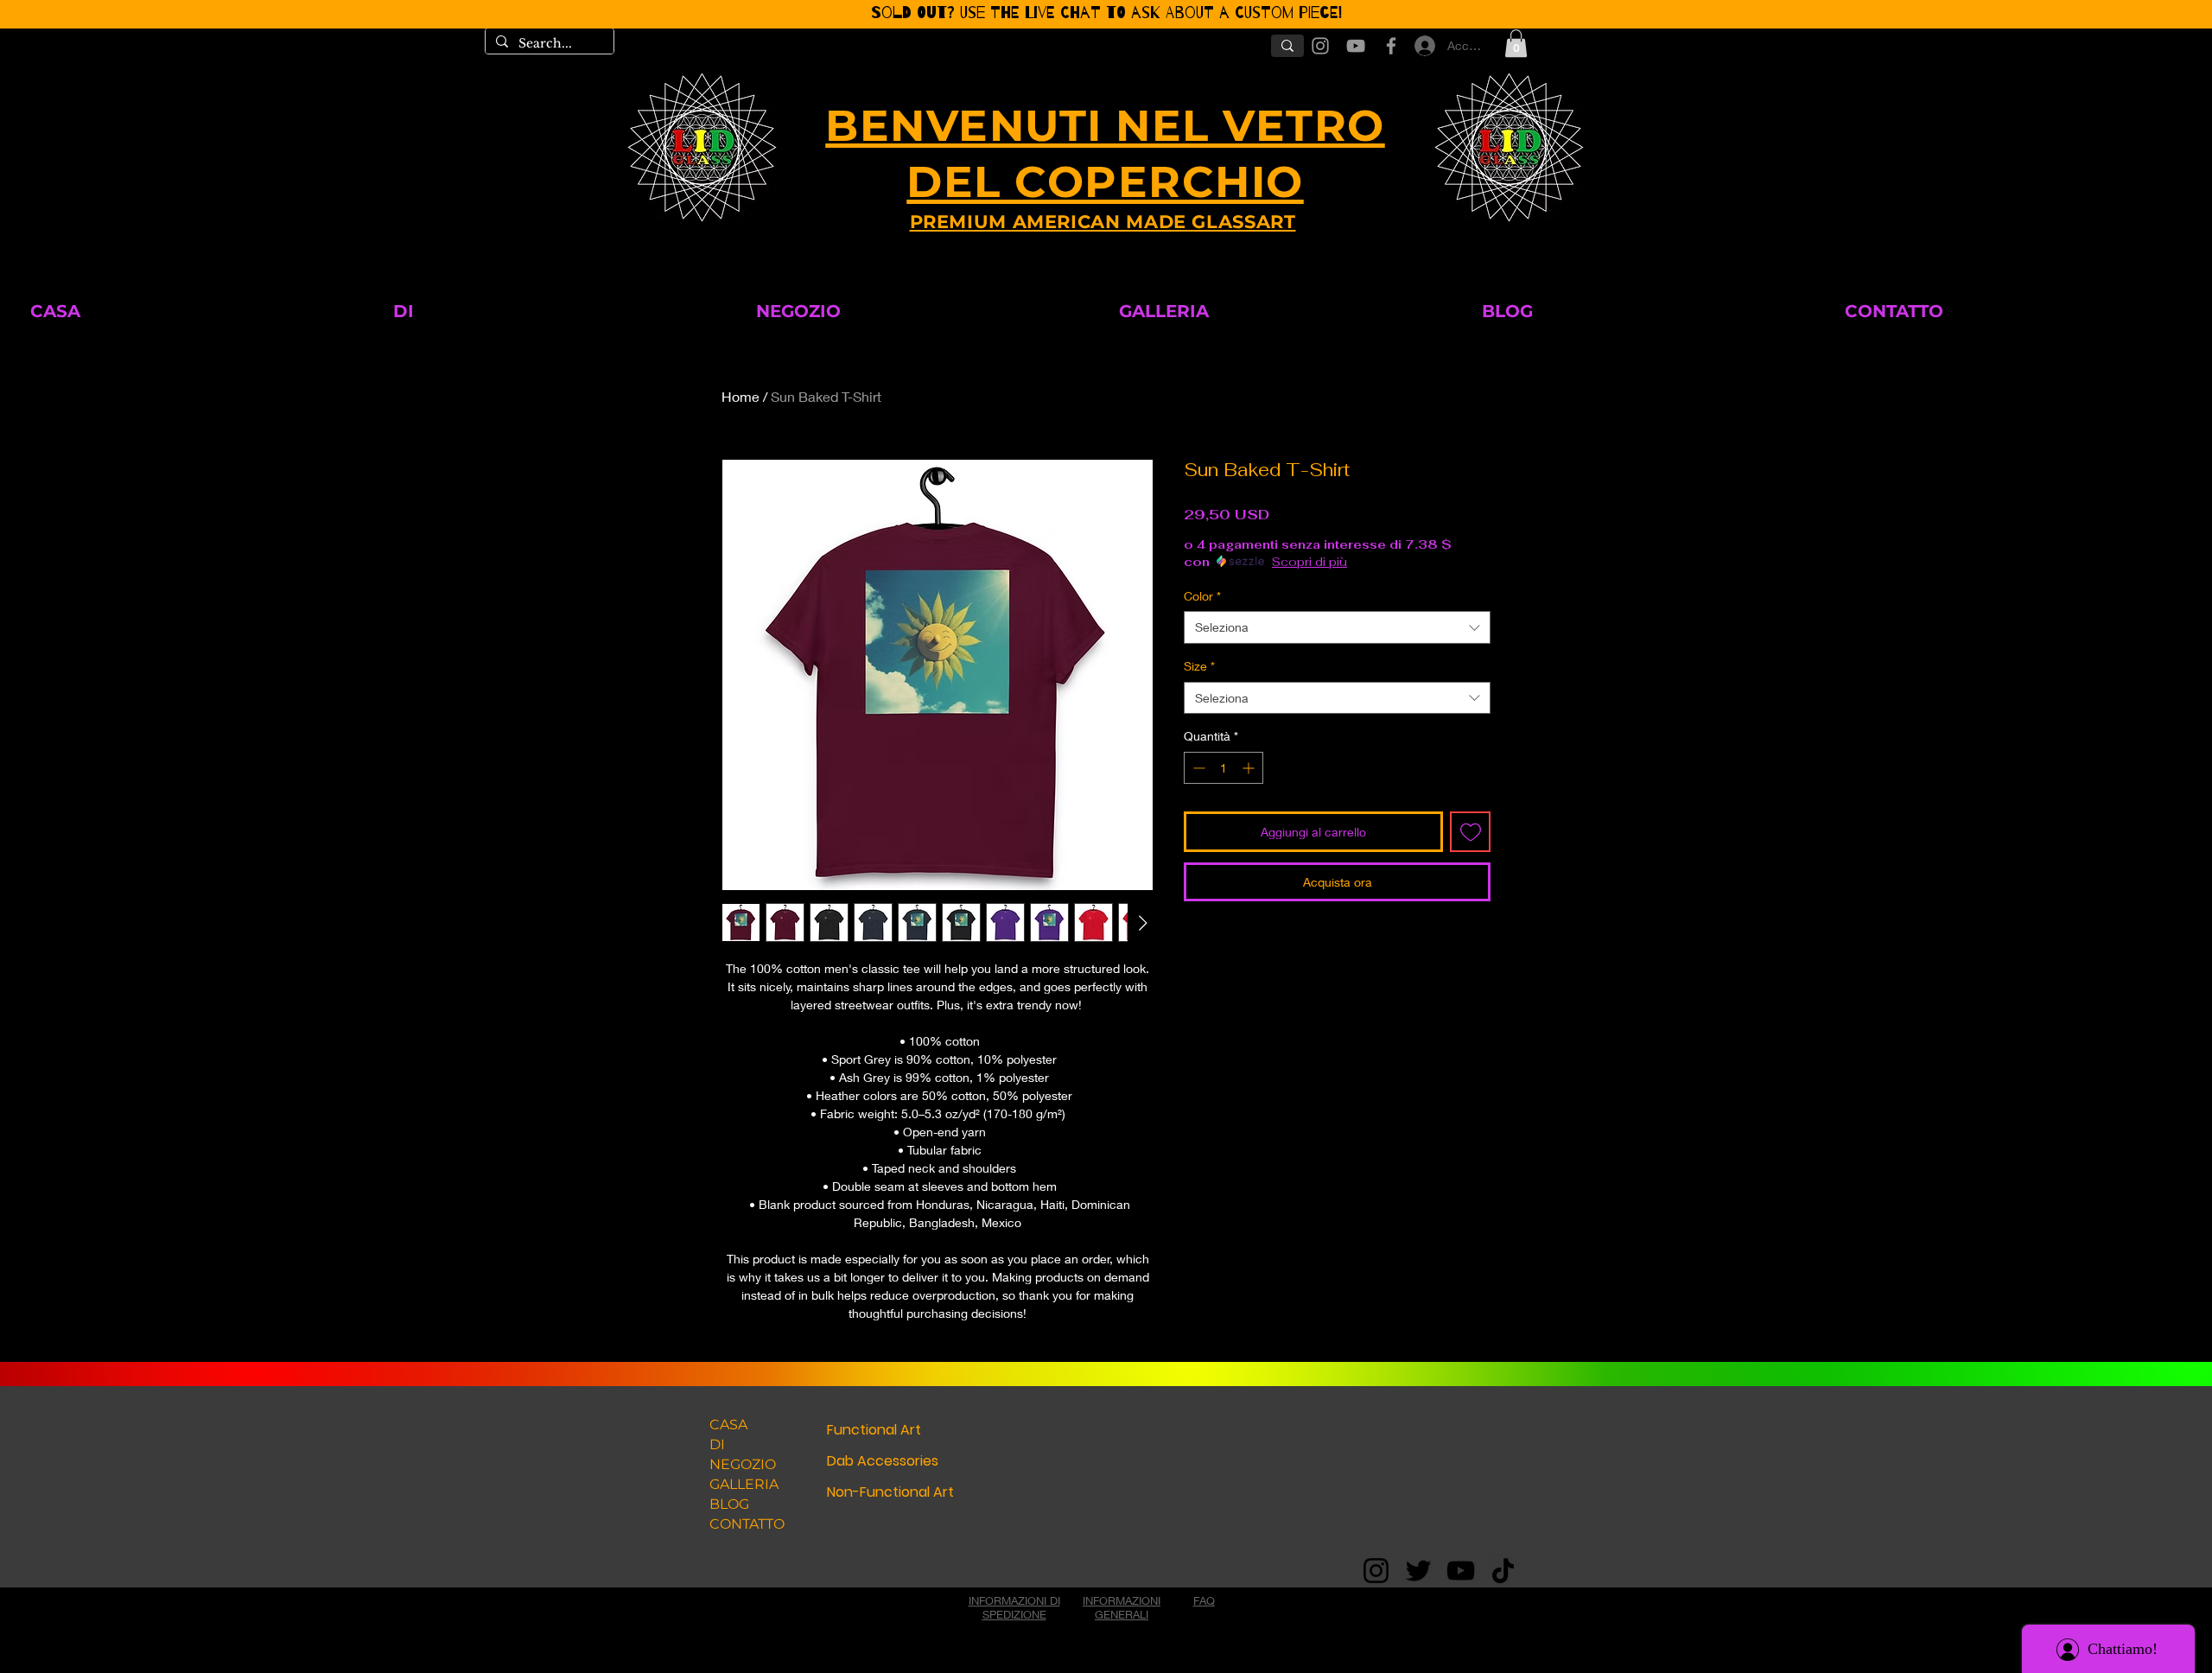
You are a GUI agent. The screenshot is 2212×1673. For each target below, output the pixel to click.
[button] (1375, 617)
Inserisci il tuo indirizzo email (952, 972)
